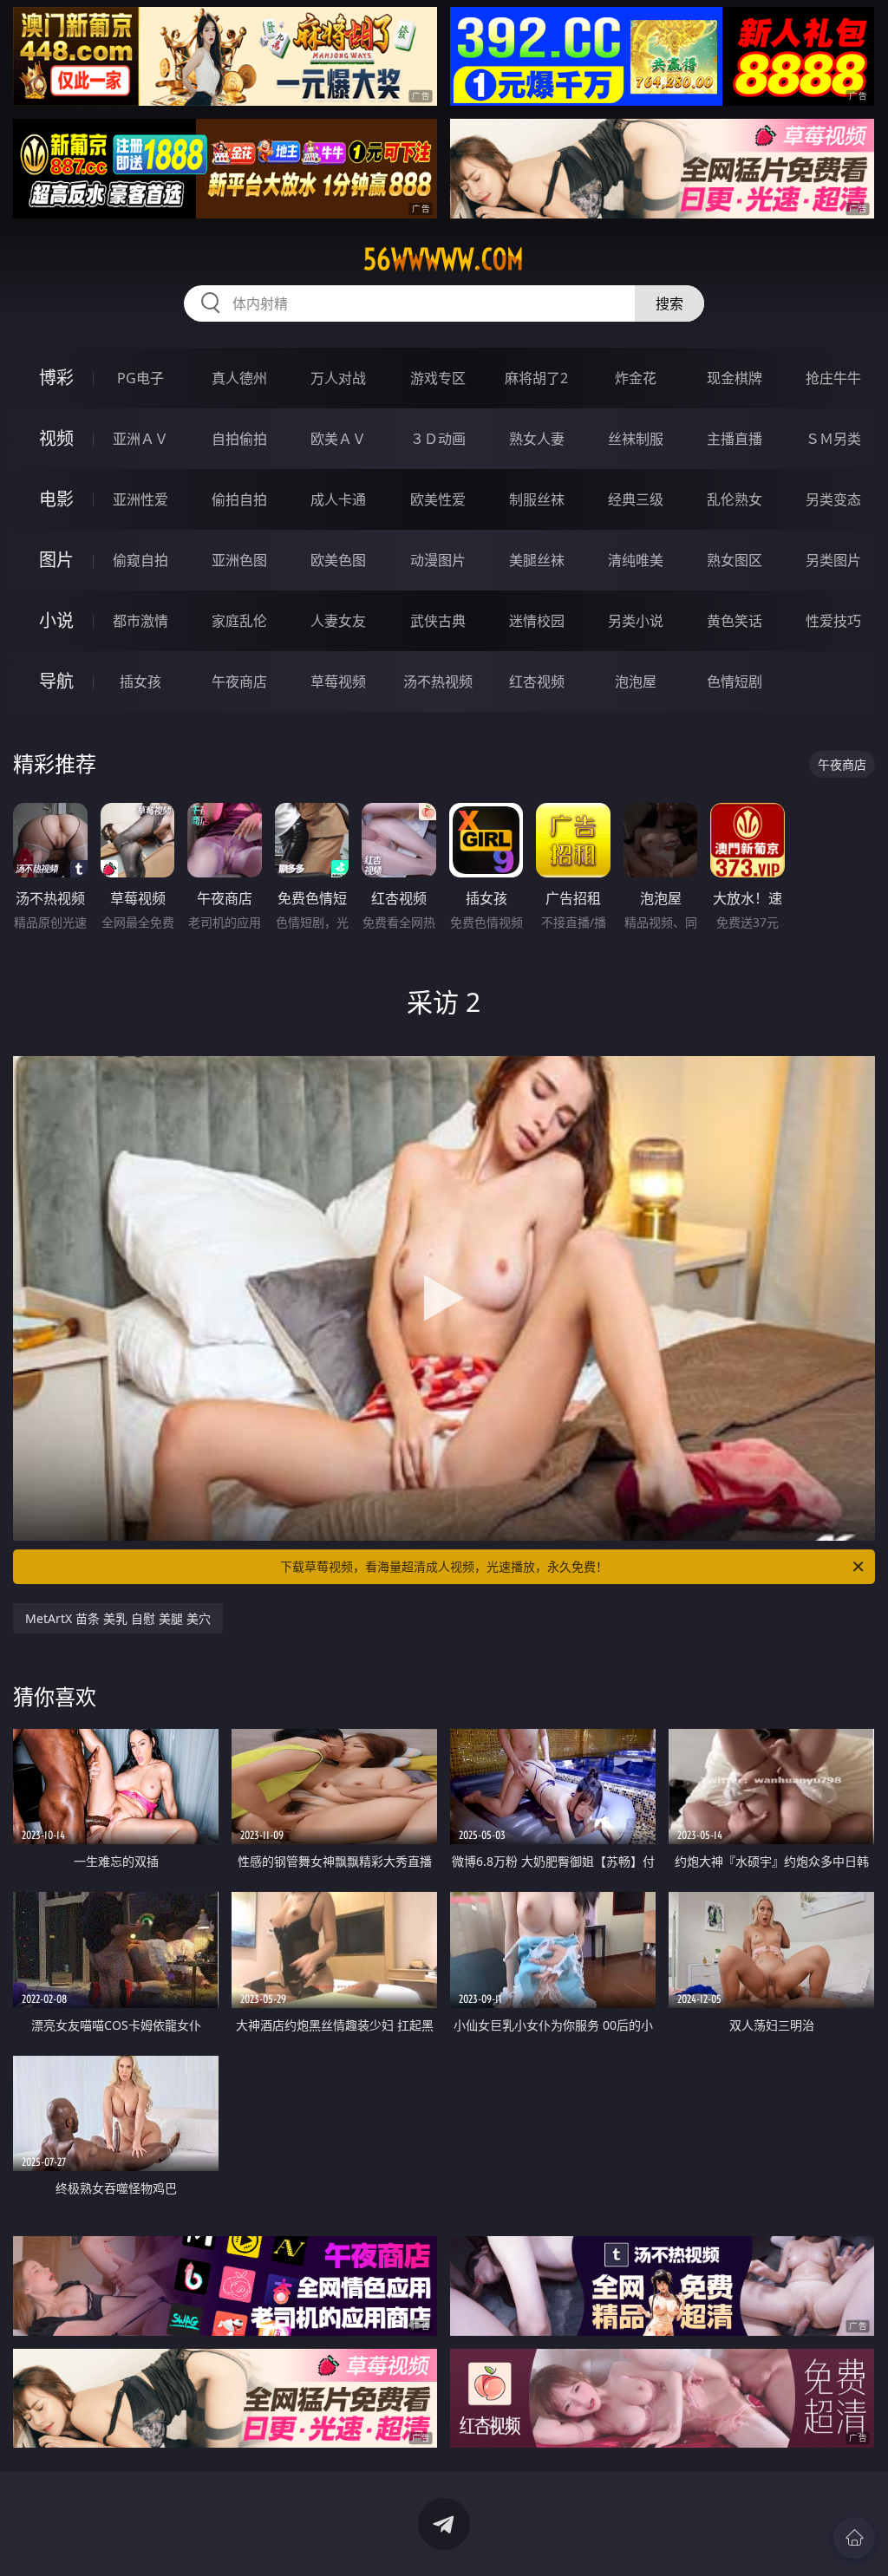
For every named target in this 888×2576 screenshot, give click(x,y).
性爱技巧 (833, 621)
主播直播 (735, 439)
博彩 (56, 378)
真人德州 (239, 378)
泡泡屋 (636, 681)
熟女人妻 (537, 439)
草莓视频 (338, 681)
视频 (56, 438)
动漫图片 (438, 560)
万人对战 (338, 378)
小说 (56, 620)
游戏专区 (438, 378)
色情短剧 (735, 681)
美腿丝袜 (537, 560)
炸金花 (636, 378)
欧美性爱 (438, 499)
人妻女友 (338, 621)
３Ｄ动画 (438, 439)
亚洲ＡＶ (140, 439)
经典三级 (636, 499)
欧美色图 (338, 560)
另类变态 (833, 499)
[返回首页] (854, 2538)
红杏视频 (537, 681)
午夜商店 (239, 681)
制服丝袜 (537, 499)
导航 (56, 681)
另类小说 (636, 621)
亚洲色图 (239, 560)
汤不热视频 (438, 681)
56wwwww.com (444, 259)
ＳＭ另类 (833, 439)
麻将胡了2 (536, 378)
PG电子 (140, 378)
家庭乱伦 (239, 621)
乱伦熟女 (735, 499)
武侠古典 (438, 621)
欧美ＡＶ (338, 439)
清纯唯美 (636, 560)
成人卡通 (338, 499)
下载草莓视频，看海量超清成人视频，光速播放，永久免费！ (444, 1566)
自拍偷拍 (239, 439)
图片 (56, 560)
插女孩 (140, 681)
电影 (56, 499)
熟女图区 (735, 560)
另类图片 (833, 560)
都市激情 (140, 621)
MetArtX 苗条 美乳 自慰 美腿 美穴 (118, 1618)
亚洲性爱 (140, 499)
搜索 (669, 303)
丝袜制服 (636, 439)
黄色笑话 (735, 621)
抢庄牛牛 (833, 378)
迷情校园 (537, 621)
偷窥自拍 (140, 560)
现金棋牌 (735, 378)
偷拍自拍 (239, 499)
